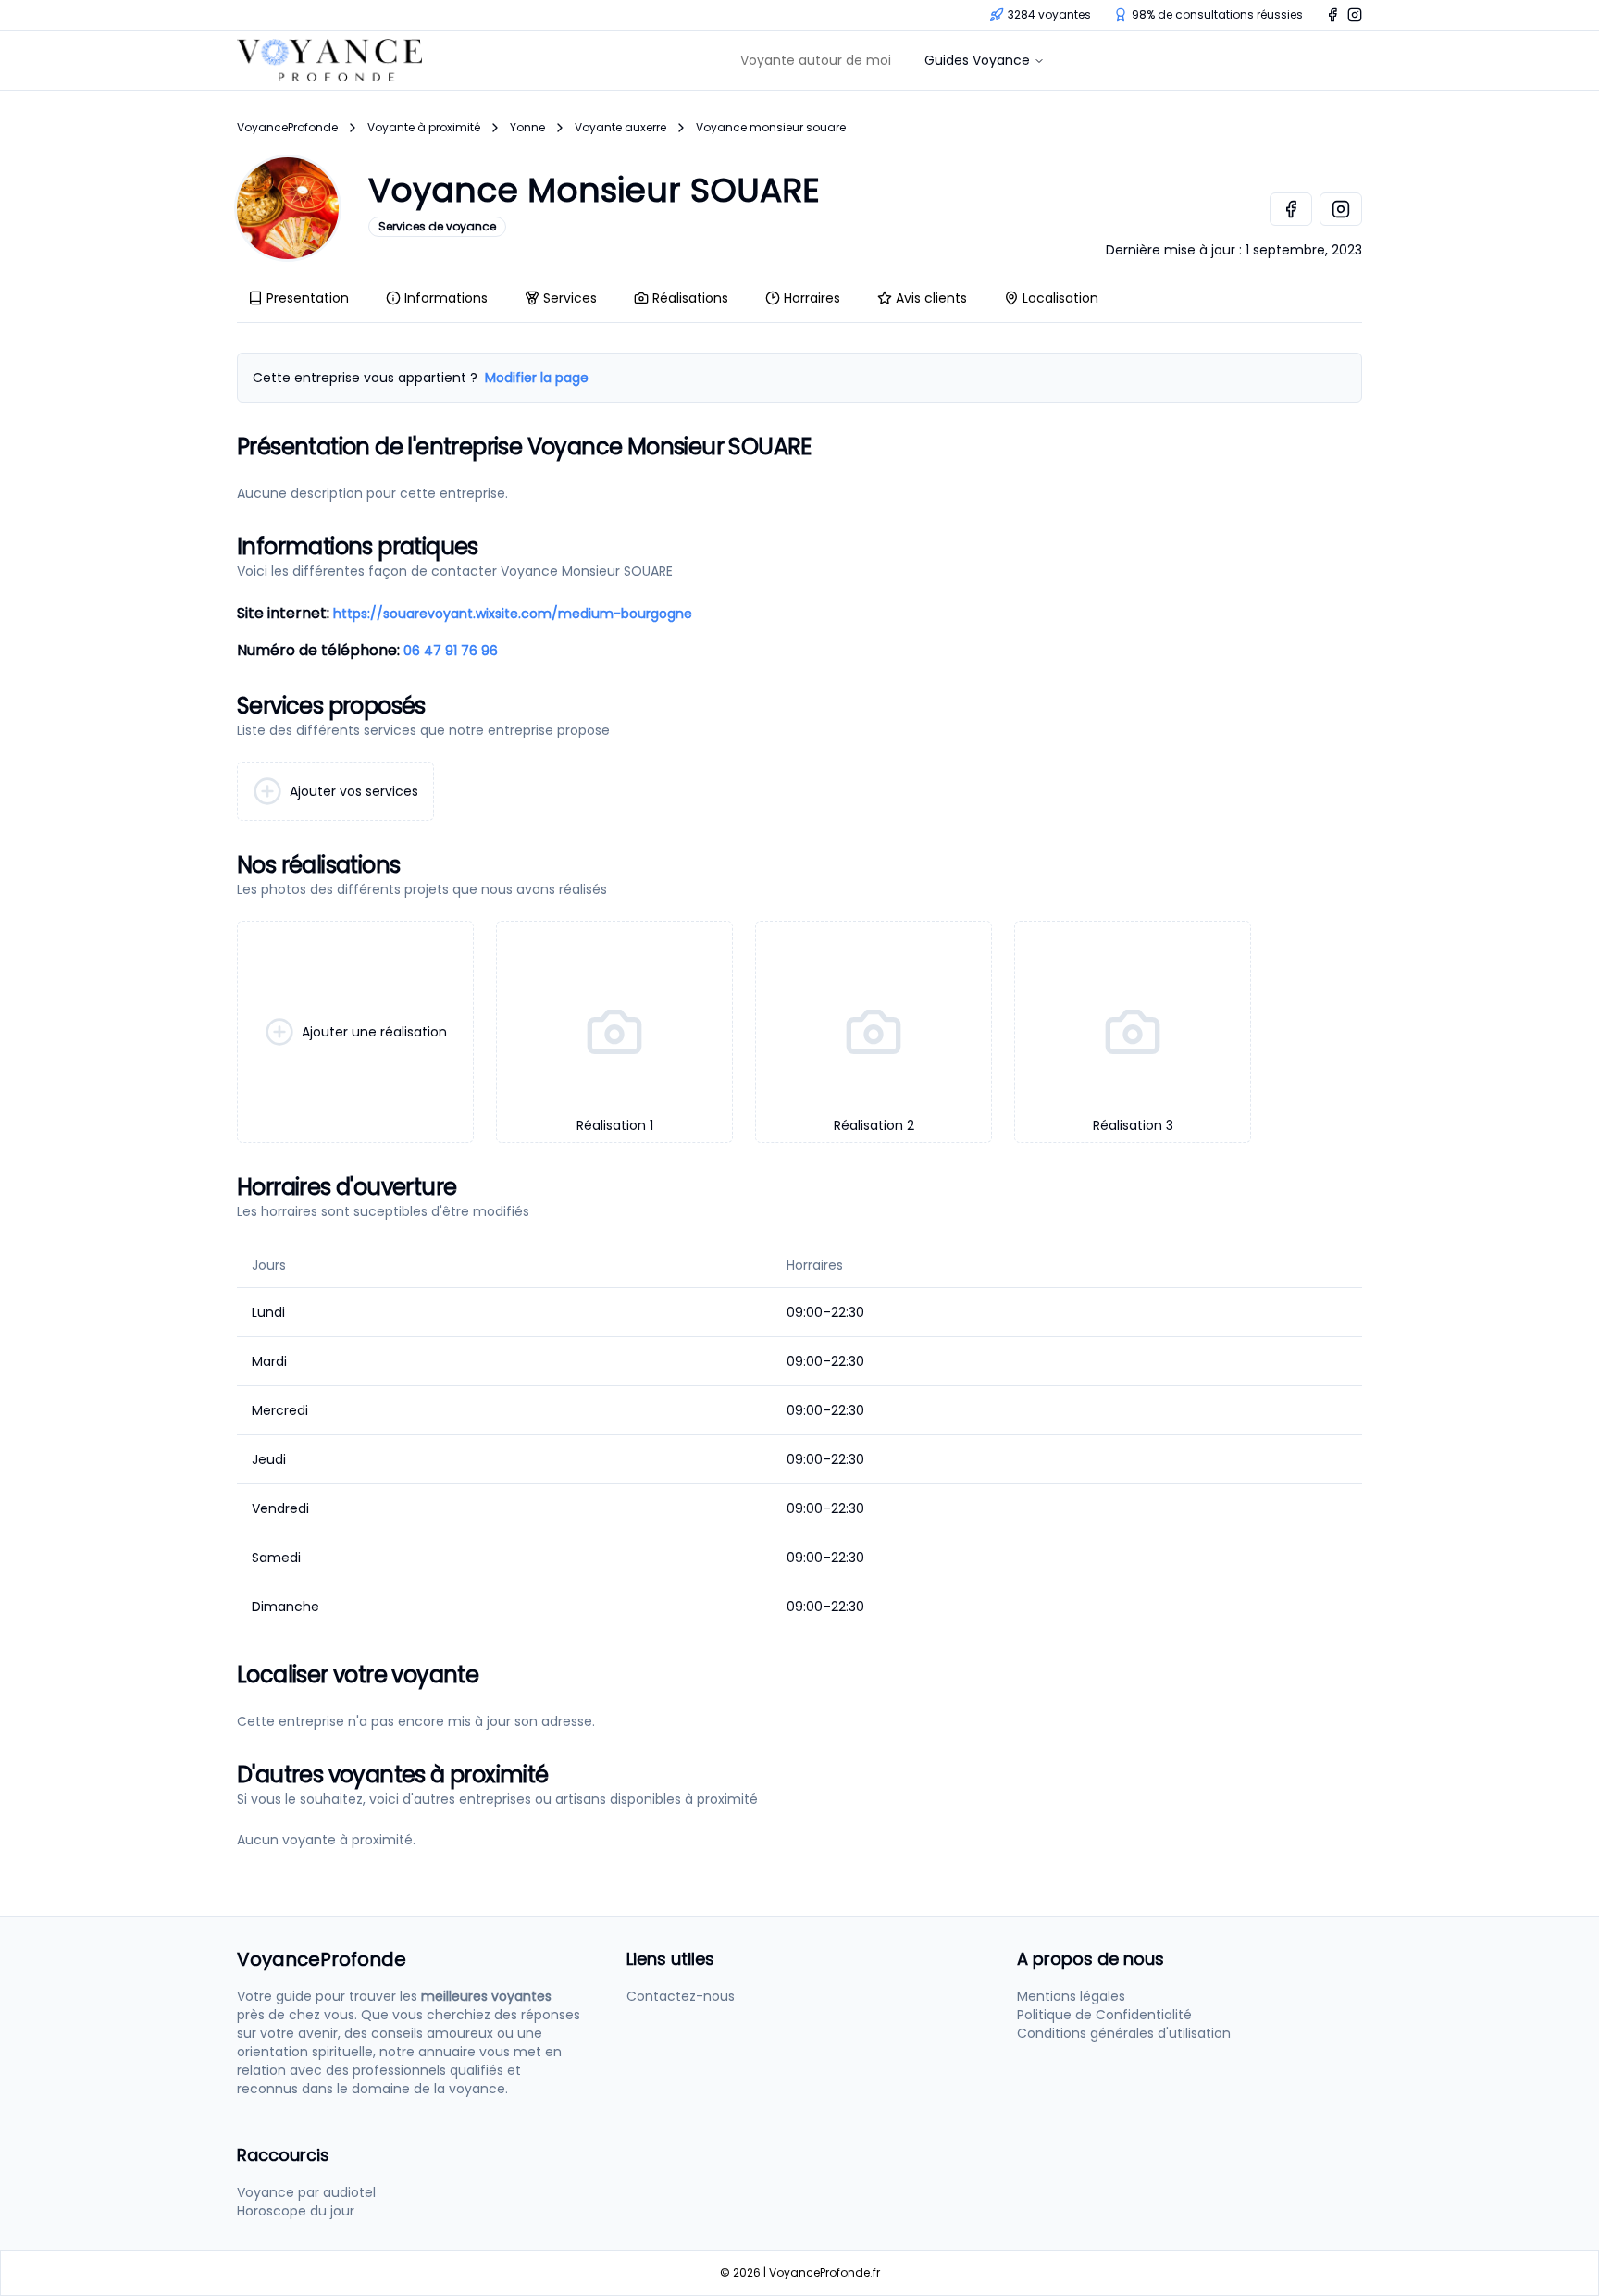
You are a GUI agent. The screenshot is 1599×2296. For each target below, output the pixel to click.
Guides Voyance (977, 60)
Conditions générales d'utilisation (1124, 2033)
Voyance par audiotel (306, 2192)
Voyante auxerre (620, 128)
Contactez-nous (681, 1996)
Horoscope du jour (296, 2211)
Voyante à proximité (424, 128)
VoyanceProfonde (287, 128)
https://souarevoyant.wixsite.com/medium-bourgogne (513, 614)
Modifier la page (537, 378)
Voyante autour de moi (816, 60)
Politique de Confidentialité (1104, 2015)
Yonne (527, 128)
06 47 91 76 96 (451, 651)
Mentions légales (1071, 1996)
